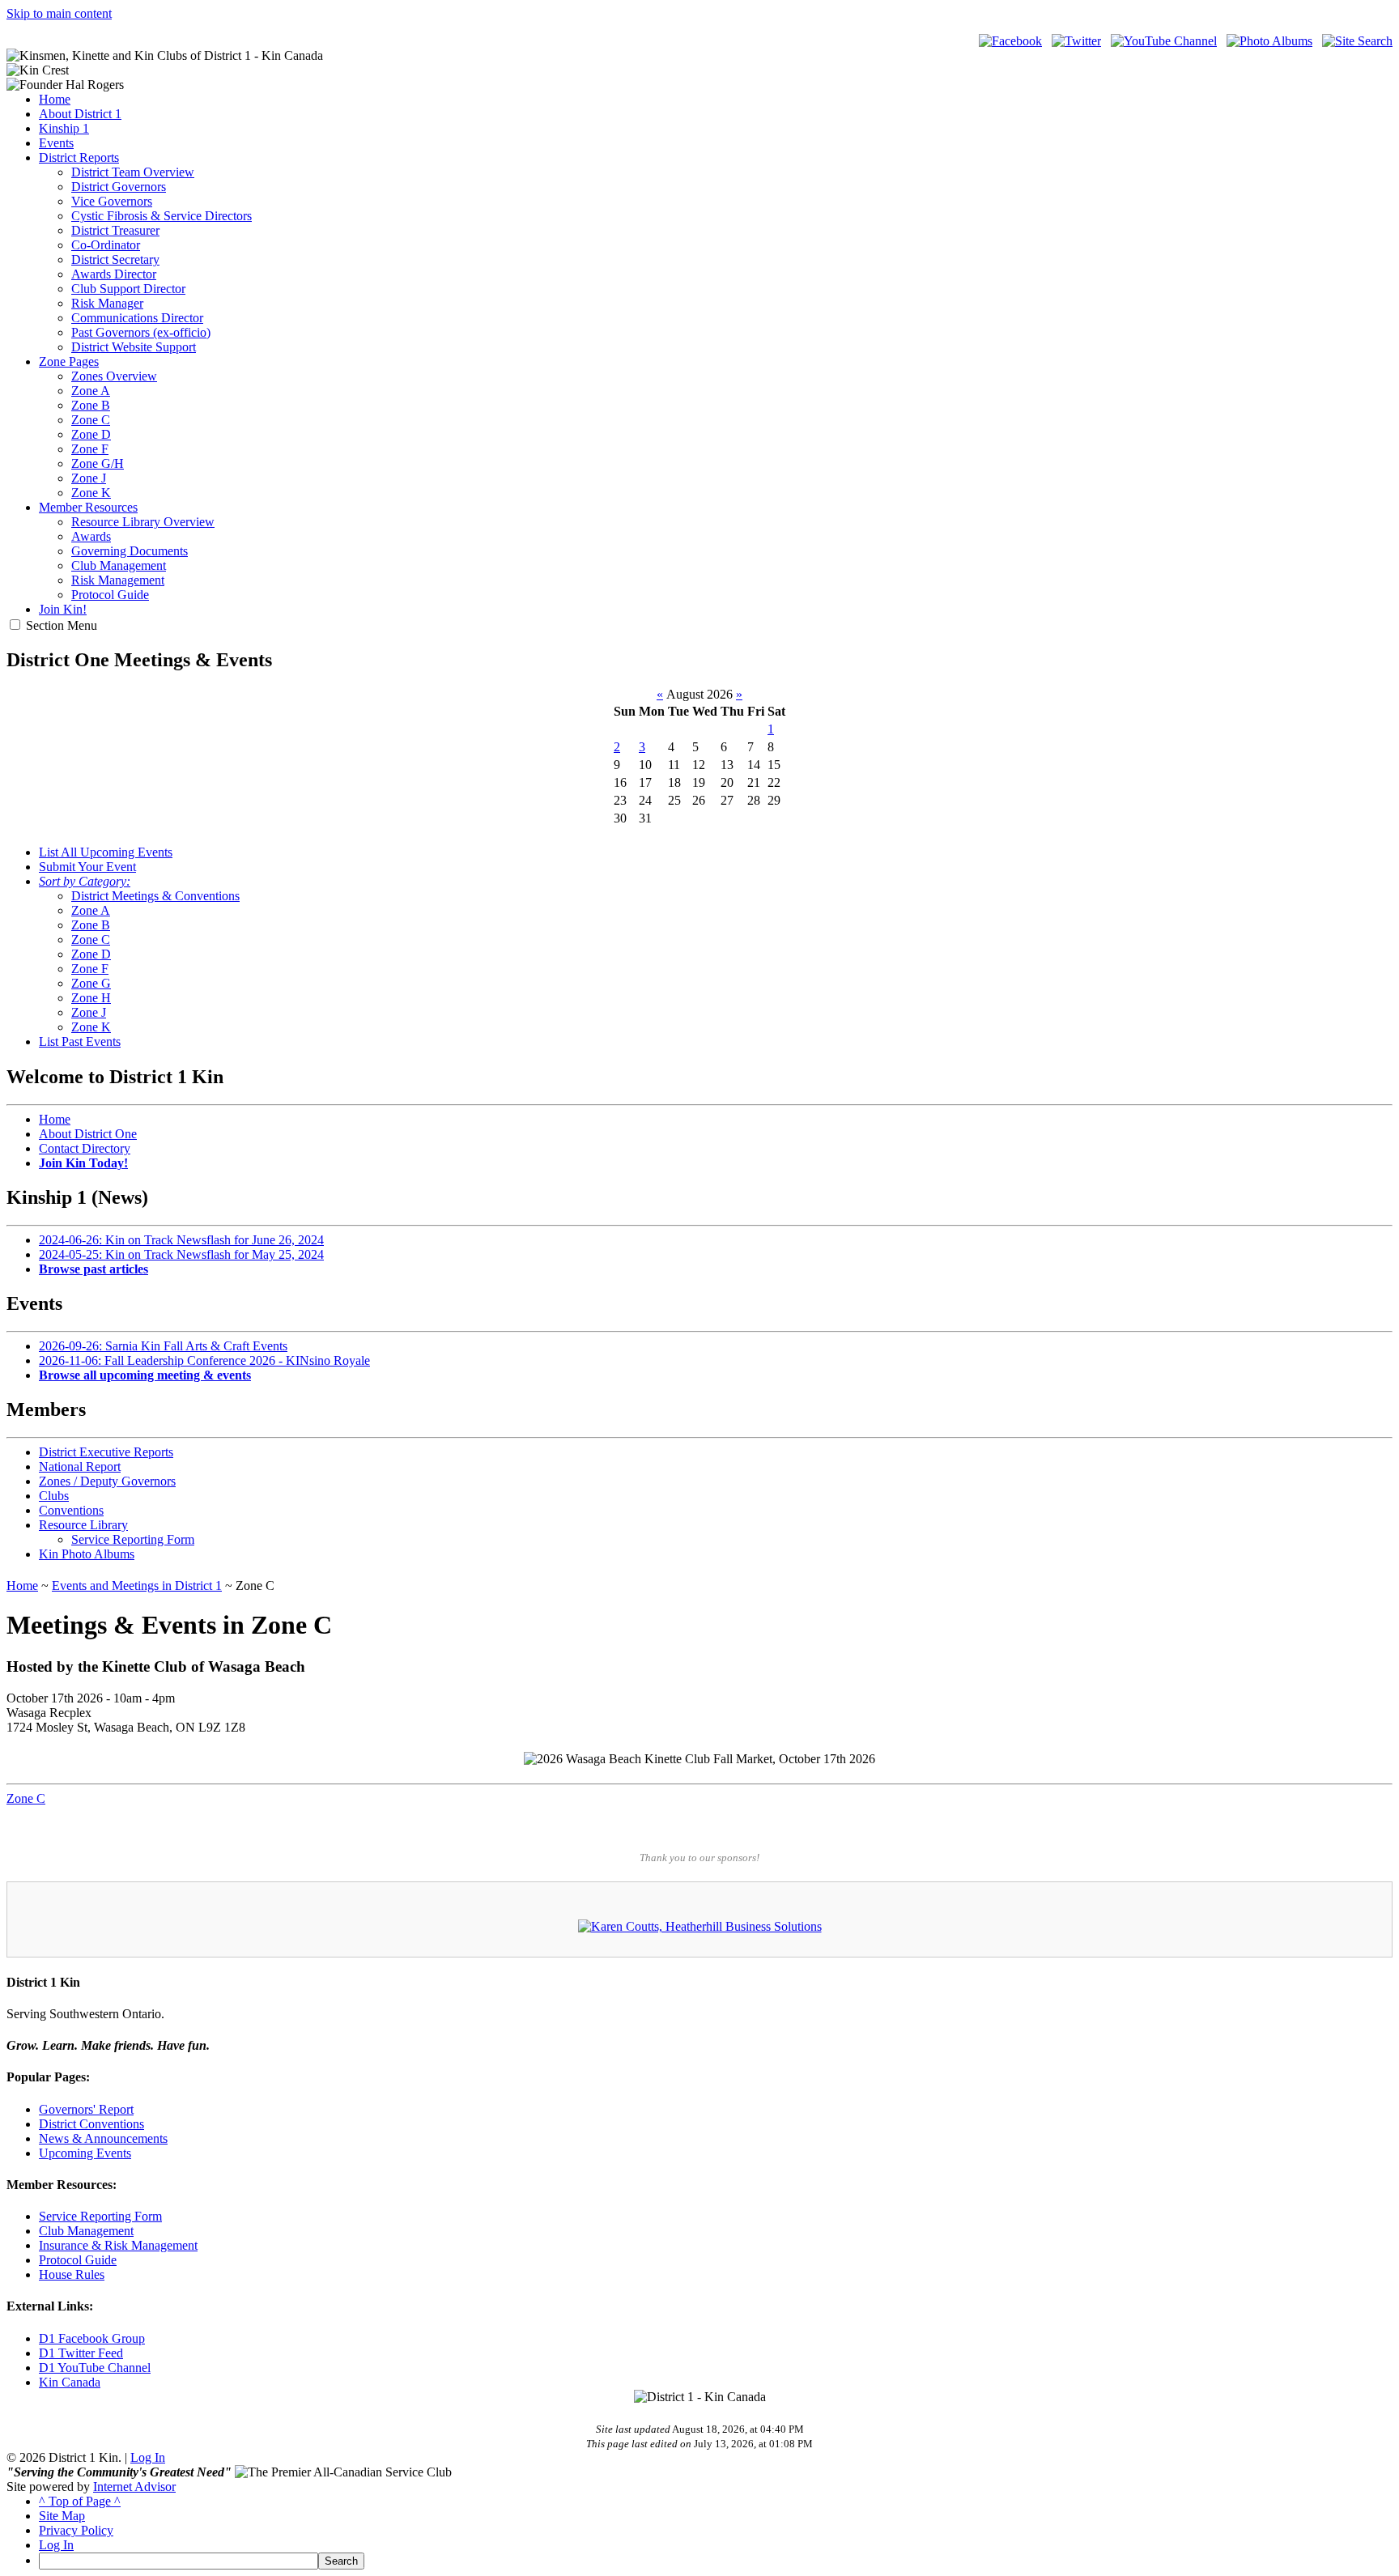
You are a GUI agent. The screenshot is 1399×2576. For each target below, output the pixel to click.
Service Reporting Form (133, 1539)
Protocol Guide (110, 595)
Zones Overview (114, 376)
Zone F (90, 449)
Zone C (91, 420)
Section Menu (62, 625)
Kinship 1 (64, 128)
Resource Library (83, 1525)
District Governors (119, 187)
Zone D (91, 434)
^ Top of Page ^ (80, 2501)
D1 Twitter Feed (81, 2353)
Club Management (119, 565)
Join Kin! (63, 609)
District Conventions (91, 2124)
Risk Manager (107, 303)
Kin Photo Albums (87, 1554)
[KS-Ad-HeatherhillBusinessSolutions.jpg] (700, 1926)
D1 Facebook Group (92, 2338)
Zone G (91, 983)
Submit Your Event (87, 867)
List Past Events (80, 1041)
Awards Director (114, 274)
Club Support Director (128, 289)
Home (55, 99)
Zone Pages (69, 361)
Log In (148, 2457)
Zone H (91, 998)
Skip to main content (59, 13)
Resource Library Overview (143, 522)
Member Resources (88, 507)
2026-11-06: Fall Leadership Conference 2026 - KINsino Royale (204, 1360)
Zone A (91, 391)
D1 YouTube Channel (95, 2368)
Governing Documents (130, 551)
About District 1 (80, 114)
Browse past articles (94, 1269)
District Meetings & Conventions (155, 896)
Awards (91, 536)
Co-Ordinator (106, 245)
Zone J (89, 478)
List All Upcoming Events (106, 852)
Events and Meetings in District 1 (137, 1586)
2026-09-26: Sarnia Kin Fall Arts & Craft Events (163, 1346)
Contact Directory (85, 1148)
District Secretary (115, 259)
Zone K (91, 493)
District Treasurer (115, 230)
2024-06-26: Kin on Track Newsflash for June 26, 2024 (181, 1240)
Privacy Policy (76, 2530)
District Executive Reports (106, 1452)
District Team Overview (133, 172)
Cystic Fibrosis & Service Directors (162, 216)
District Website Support (134, 347)
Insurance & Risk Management (118, 2245)
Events (56, 143)
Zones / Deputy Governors (107, 1481)
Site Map (62, 2516)
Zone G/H (98, 463)
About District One (88, 1134)
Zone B (91, 405)
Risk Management (118, 580)
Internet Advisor (134, 2487)
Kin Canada (70, 2382)
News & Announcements (103, 2138)
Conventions (71, 1510)
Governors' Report (86, 2109)
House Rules (72, 2274)
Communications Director (137, 318)
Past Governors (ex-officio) (141, 332)
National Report (80, 1467)
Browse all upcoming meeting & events (145, 1375)
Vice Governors (112, 201)
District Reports (79, 157)
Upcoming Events (85, 2153)
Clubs (54, 1496)
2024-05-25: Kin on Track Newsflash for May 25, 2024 (181, 1254)
